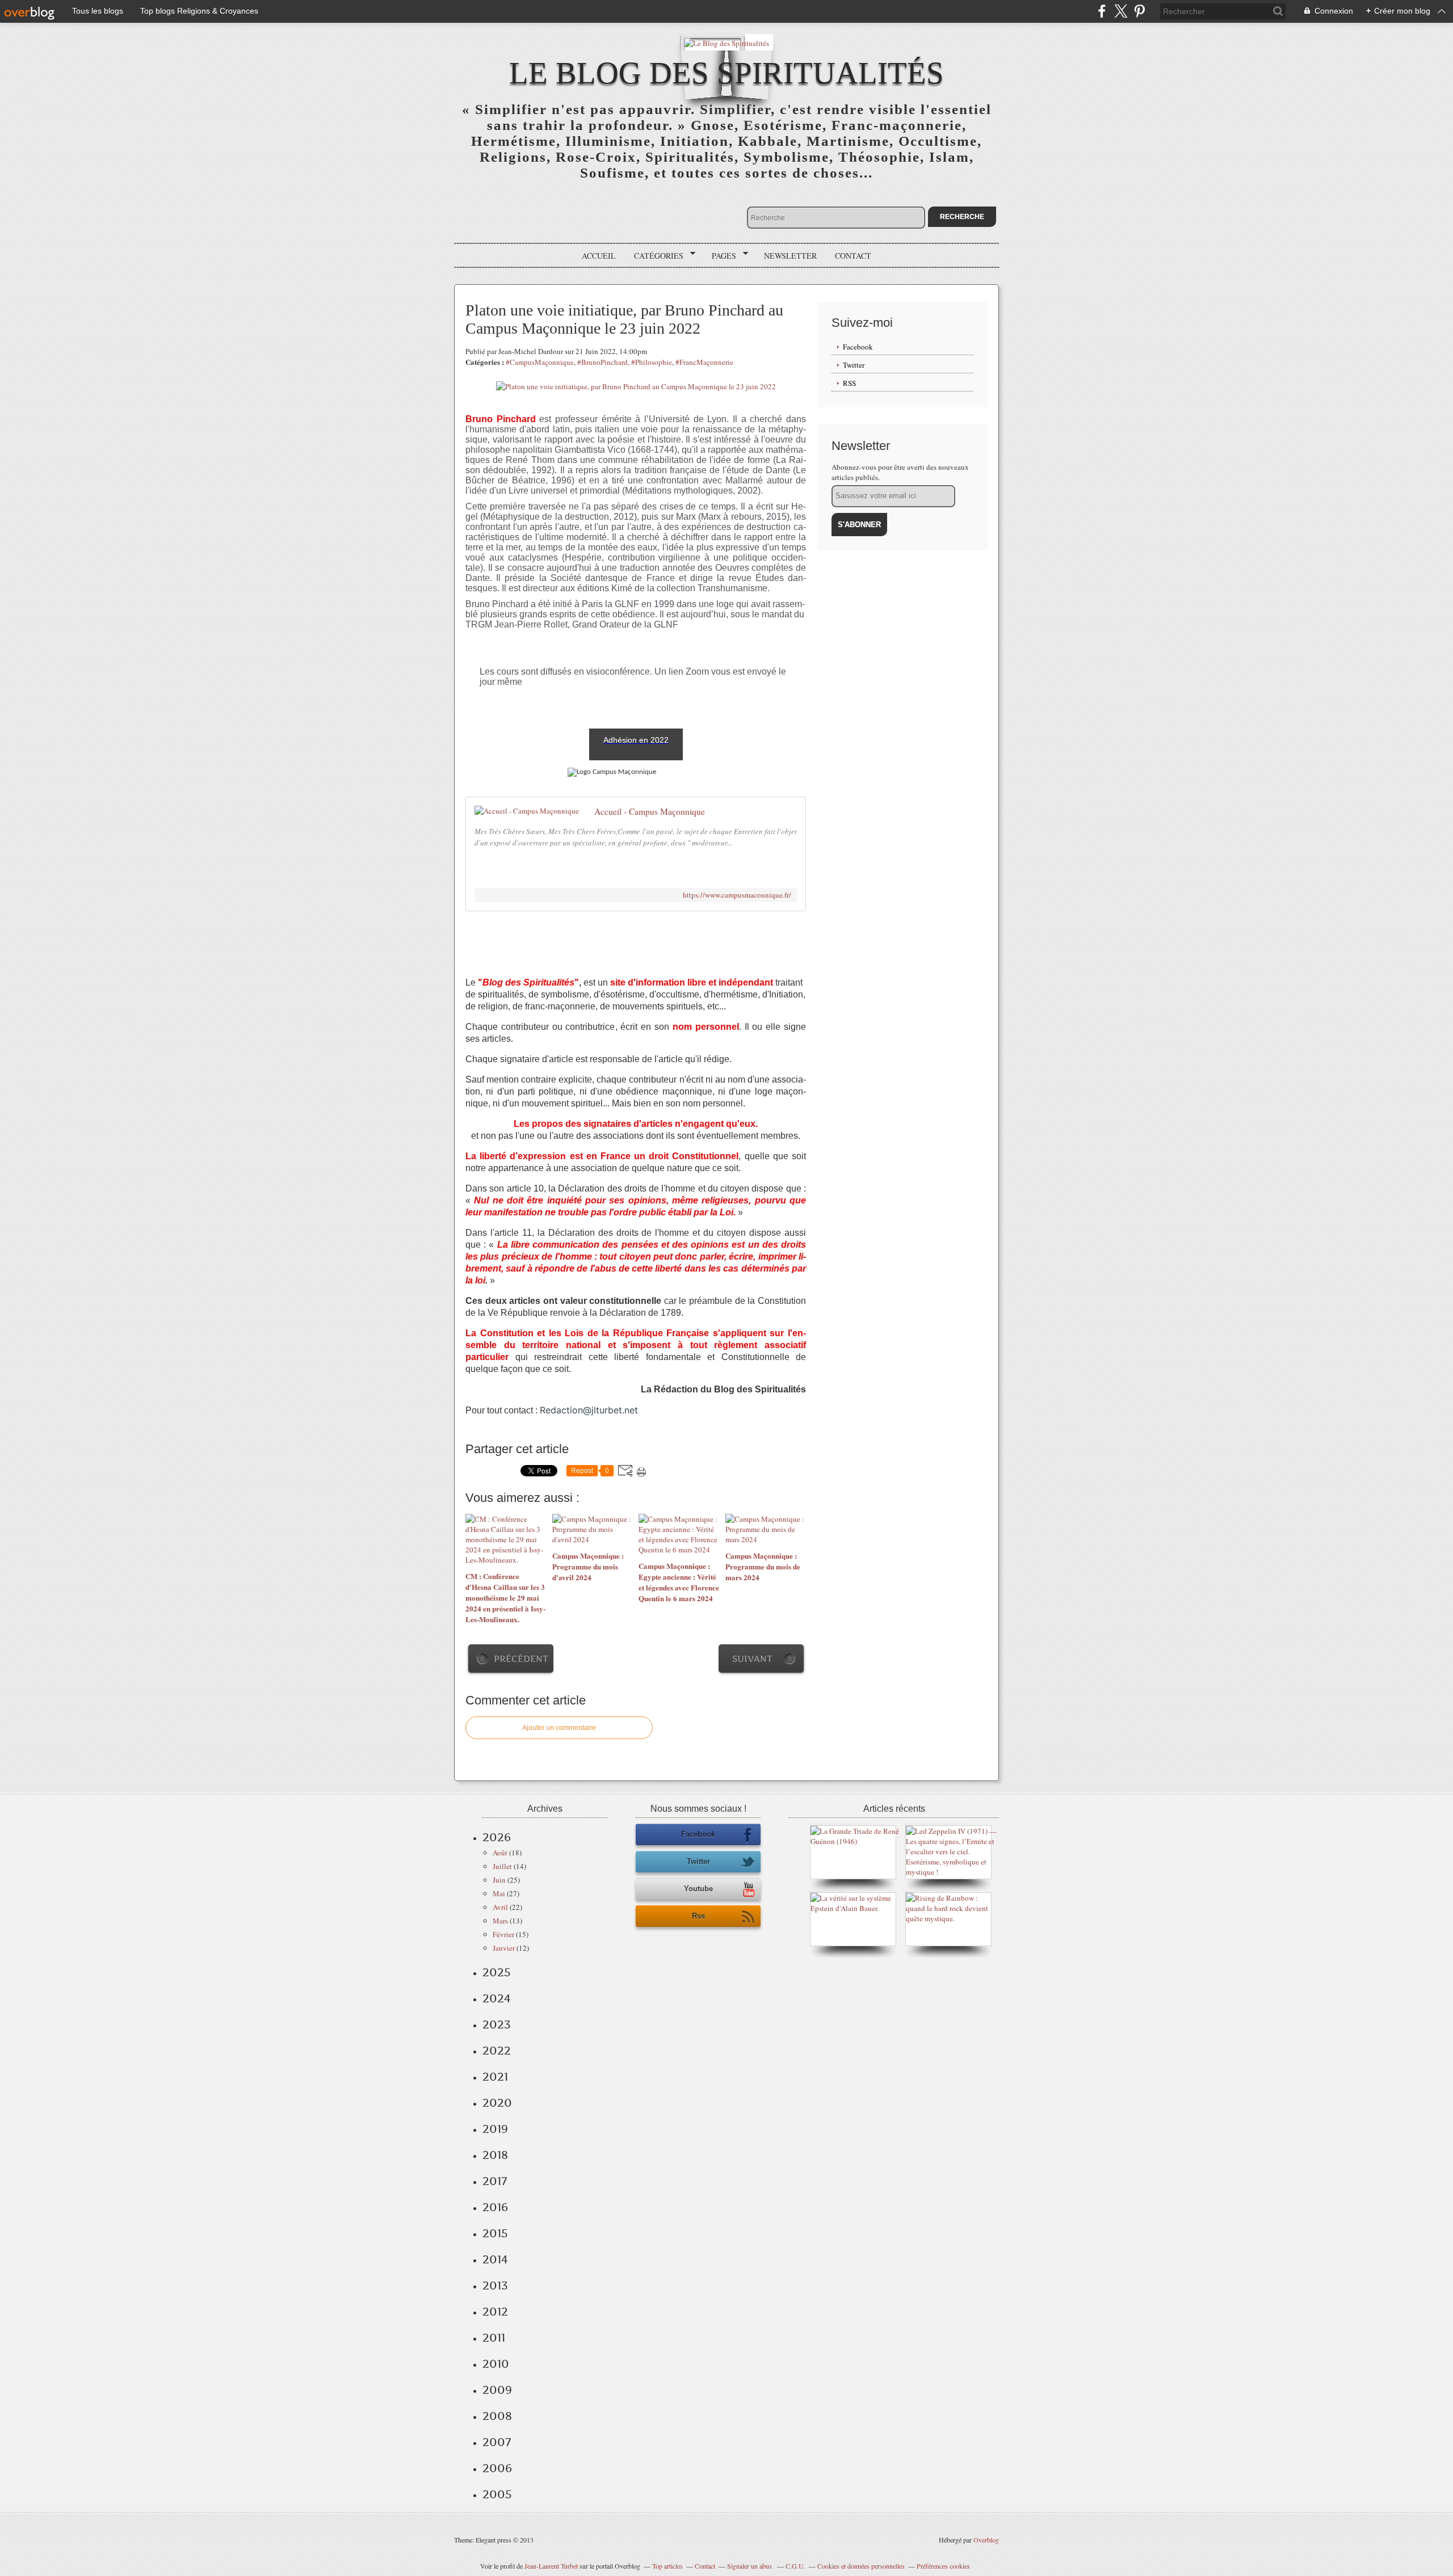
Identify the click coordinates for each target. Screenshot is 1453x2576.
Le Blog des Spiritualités (726, 73)
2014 (495, 2259)
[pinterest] (1139, 11)
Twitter (854, 365)
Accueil (599, 256)
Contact (853, 256)
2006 (497, 2468)
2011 (494, 2338)
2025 (497, 1972)
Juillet (502, 1866)
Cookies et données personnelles (861, 2566)
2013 (495, 2285)
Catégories (655, 256)
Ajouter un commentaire (559, 1728)
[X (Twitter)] (1121, 11)
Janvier (504, 1948)
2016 (495, 2207)
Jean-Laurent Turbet (551, 2566)
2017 (495, 2181)
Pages (720, 256)
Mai (499, 1893)
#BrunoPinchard (602, 362)
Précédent (521, 1659)
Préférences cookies (943, 2566)
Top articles (667, 2566)
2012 (495, 2312)
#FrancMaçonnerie (704, 362)
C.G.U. (795, 2566)
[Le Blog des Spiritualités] (726, 42)
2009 (497, 2390)
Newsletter (790, 256)
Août (500, 1853)
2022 (497, 2051)
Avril (500, 1907)
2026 (497, 1837)
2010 (496, 2364)
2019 (495, 2129)
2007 (497, 2442)
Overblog (986, 2540)
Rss (698, 1916)
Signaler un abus (750, 2566)
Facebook (858, 347)
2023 (497, 2024)
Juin (499, 1880)
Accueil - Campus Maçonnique (650, 811)
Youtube (698, 1889)
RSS (849, 383)
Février (503, 1934)
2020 (497, 2103)
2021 (495, 2077)
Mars (500, 1921)
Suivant (752, 1659)
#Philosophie (652, 362)
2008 (497, 2416)
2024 (497, 1998)
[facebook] (1102, 11)
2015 (495, 2233)
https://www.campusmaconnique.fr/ (737, 895)
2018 (495, 2155)
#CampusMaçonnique (540, 362)
